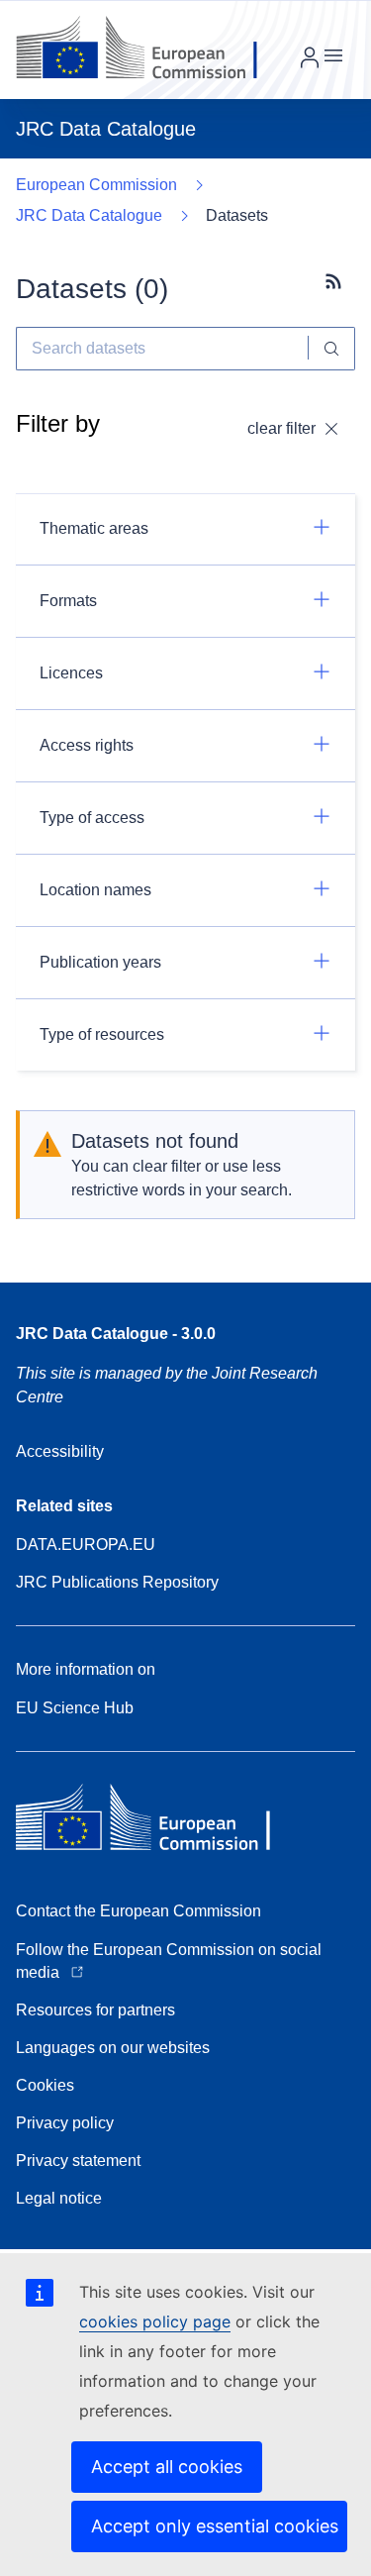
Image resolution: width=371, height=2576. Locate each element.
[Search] (332, 349)
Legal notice (59, 2198)
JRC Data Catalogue (89, 215)
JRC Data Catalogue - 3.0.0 (116, 1334)
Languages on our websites (113, 2048)
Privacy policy (65, 2123)
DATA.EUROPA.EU (86, 1545)
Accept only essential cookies (215, 2526)
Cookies (45, 2085)
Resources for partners (95, 2010)
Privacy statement (78, 2161)
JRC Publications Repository (117, 1582)
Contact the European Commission (139, 1911)
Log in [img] (310, 57)
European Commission (96, 185)
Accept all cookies (167, 2467)
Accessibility (60, 1451)
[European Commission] (152, 50)
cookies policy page (155, 2321)
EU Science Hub (75, 1708)
